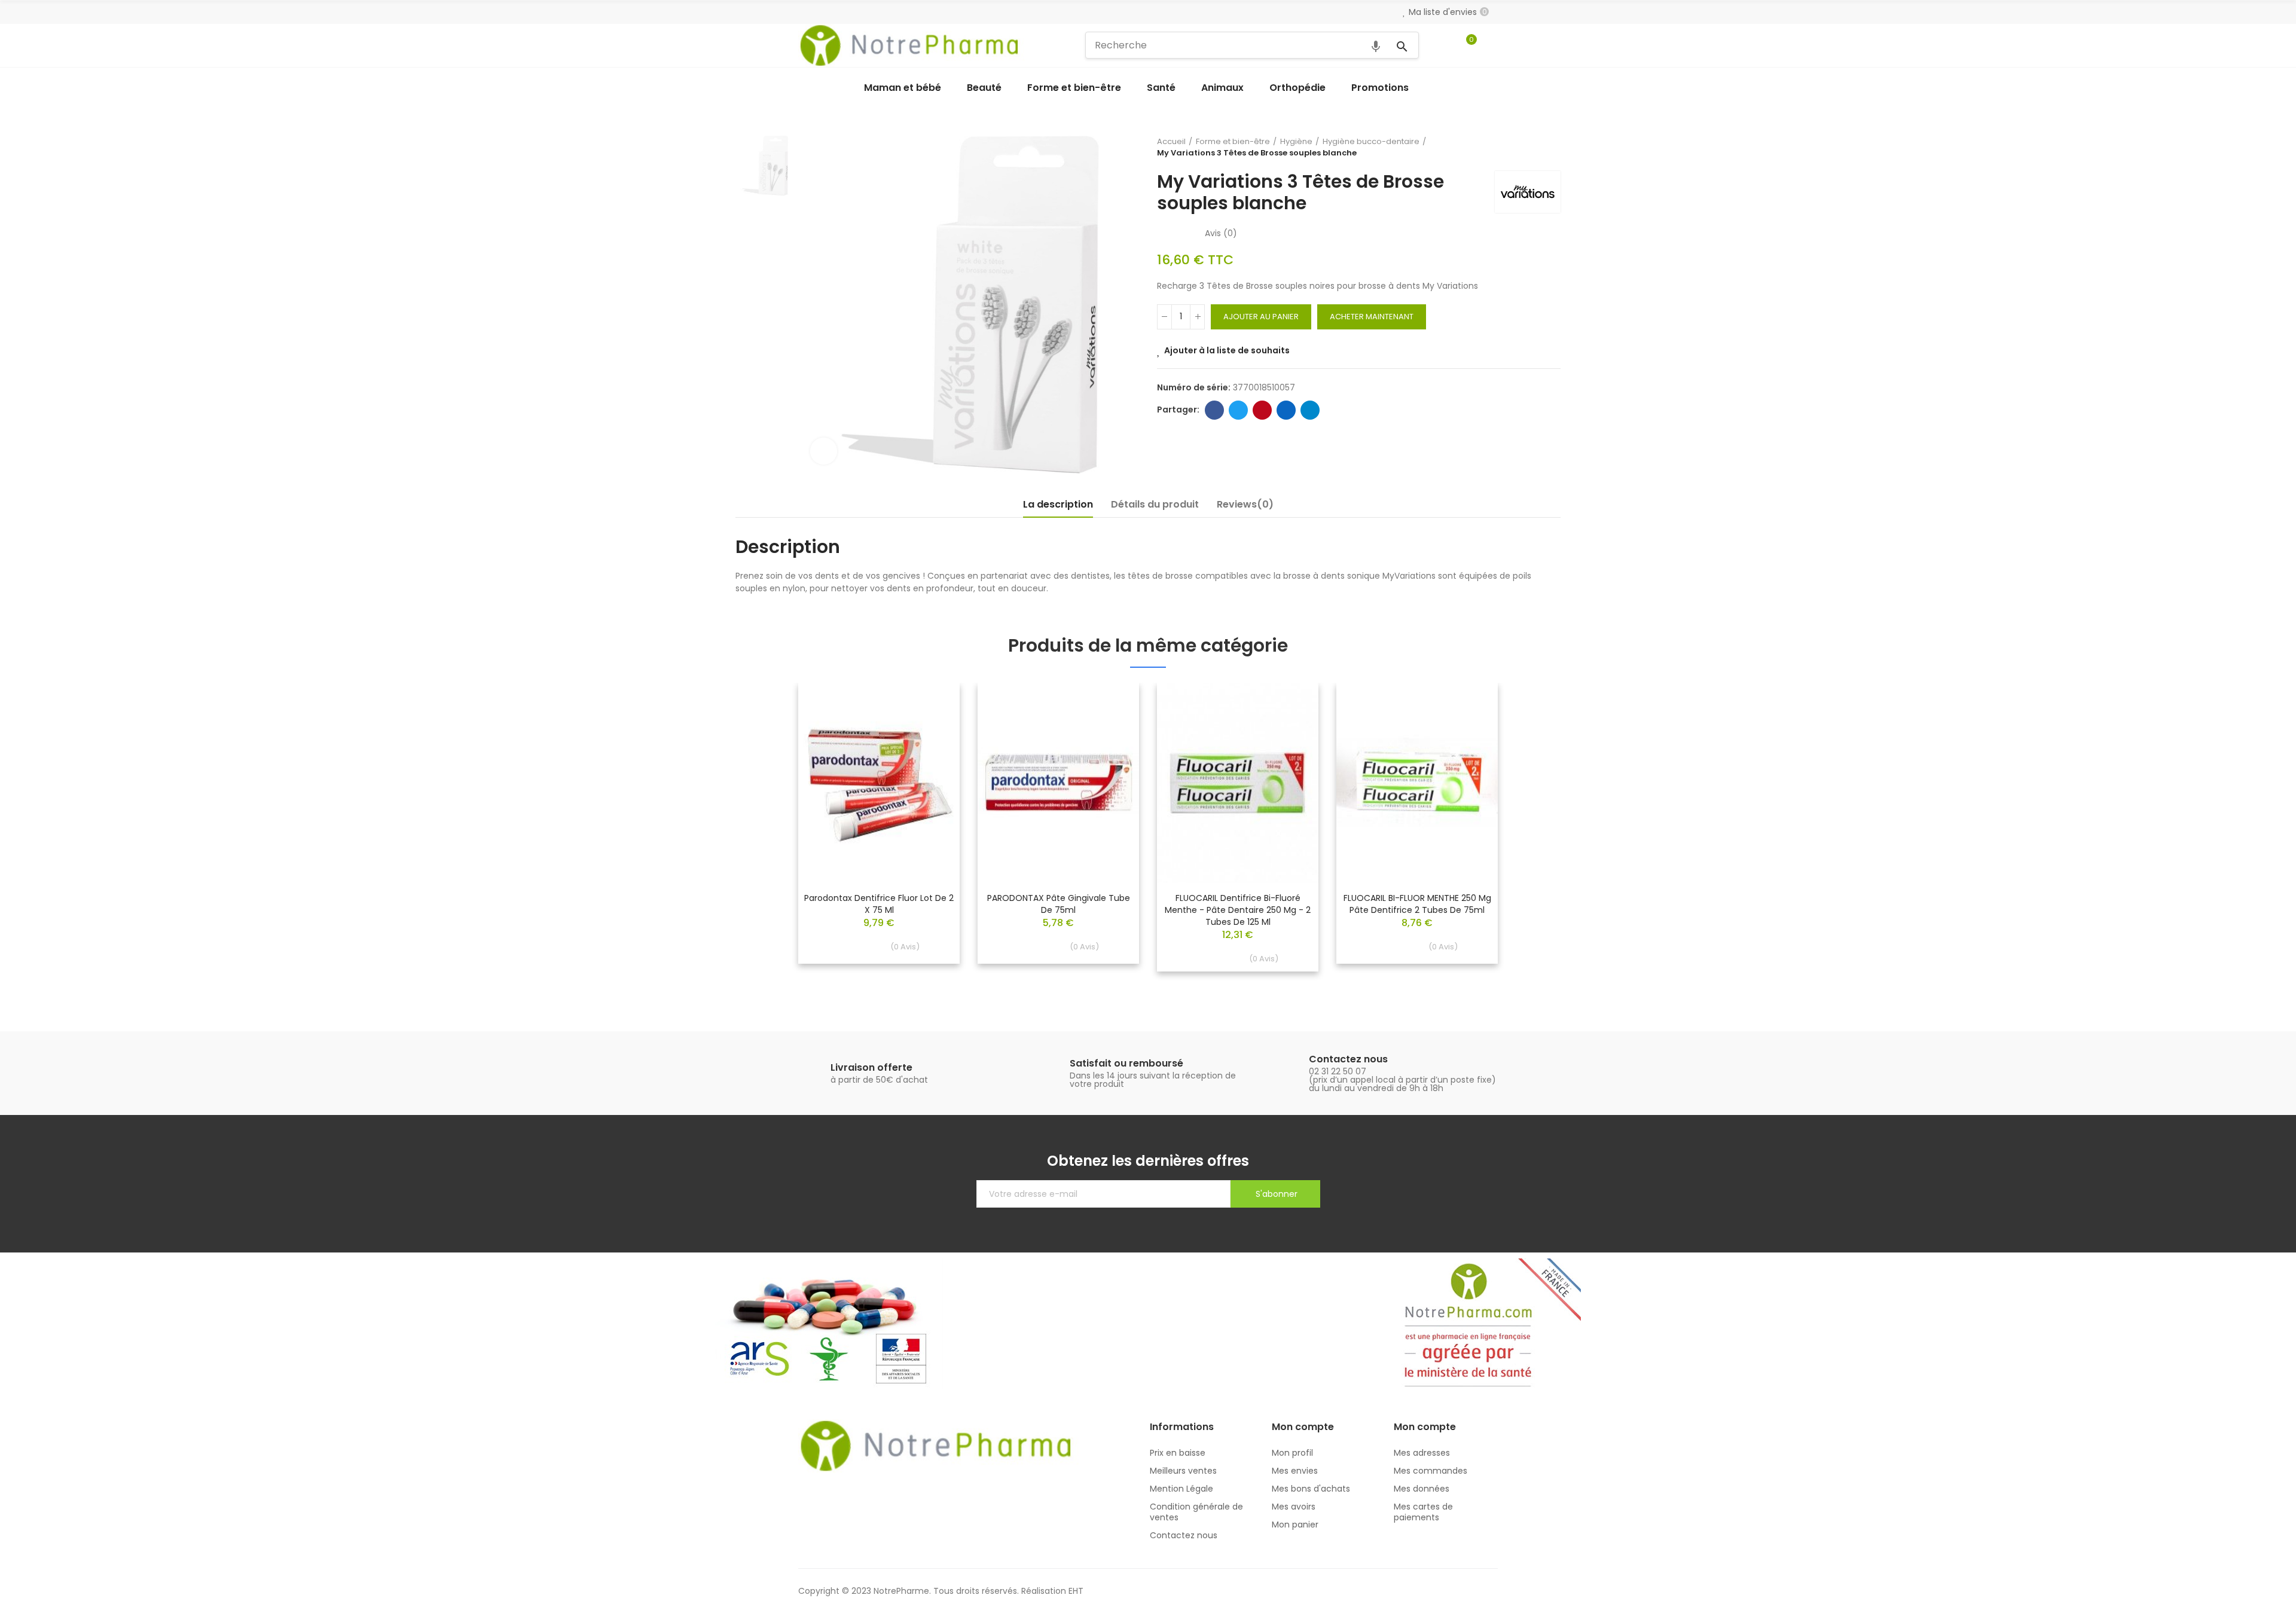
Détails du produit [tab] (1155, 504)
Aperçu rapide (930, 728)
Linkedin (1286, 410)
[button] (765, 836)
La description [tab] (1058, 504)
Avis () (1221, 233)
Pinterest (1262, 410)
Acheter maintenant (1372, 317)
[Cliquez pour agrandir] (824, 451)
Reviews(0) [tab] (1245, 504)
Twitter (1238, 410)
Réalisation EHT (1052, 1591)
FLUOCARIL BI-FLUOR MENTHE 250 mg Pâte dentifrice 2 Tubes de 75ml (1417, 904)
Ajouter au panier (1261, 317)
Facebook (1214, 410)
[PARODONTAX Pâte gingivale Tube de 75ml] (1058, 783)
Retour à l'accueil (1537, 147)
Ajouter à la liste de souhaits (1227, 350)
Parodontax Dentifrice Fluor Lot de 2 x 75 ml (879, 904)
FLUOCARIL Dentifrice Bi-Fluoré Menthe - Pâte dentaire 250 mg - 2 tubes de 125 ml (1238, 910)
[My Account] (1492, 45)
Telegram (1310, 410)
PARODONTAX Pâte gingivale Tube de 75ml (1059, 904)
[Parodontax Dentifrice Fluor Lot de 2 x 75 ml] (879, 783)
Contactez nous (1348, 1059)
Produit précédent (1522, 147)
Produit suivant (1552, 147)
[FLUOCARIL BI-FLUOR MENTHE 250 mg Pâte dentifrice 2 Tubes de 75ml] (1417, 783)
